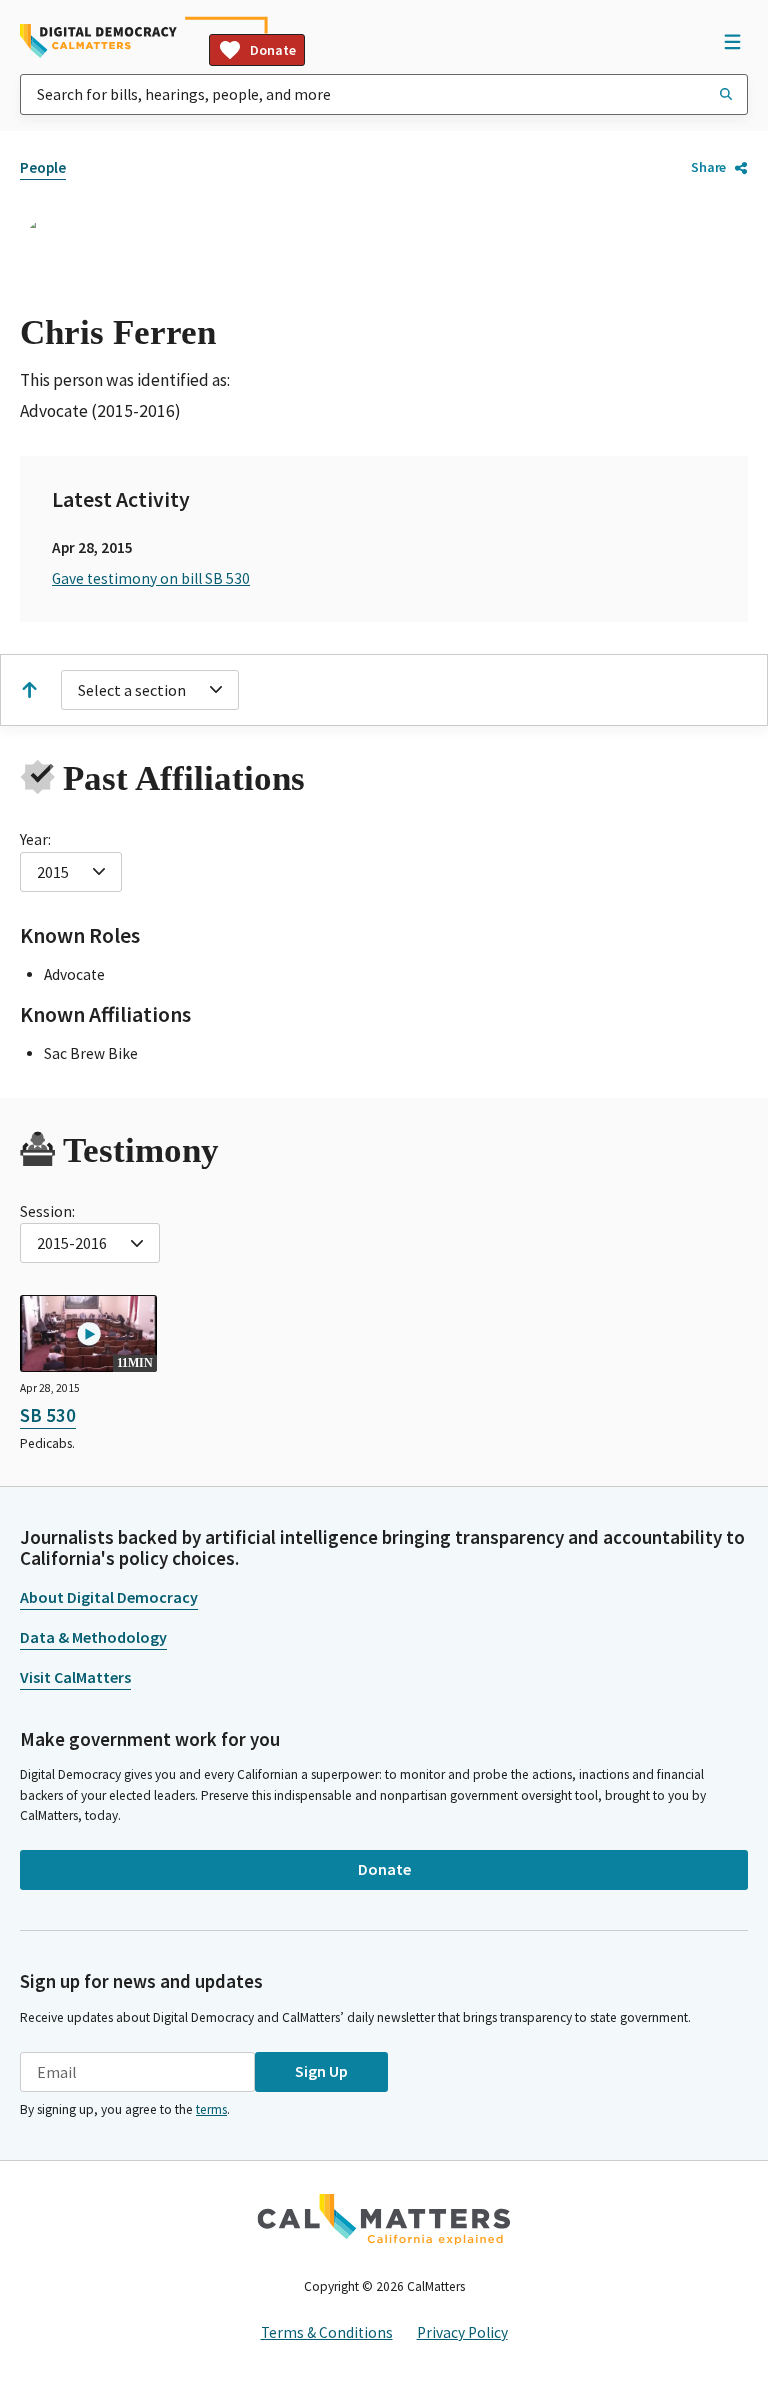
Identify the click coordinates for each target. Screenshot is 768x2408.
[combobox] (384, 94)
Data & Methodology (93, 1637)
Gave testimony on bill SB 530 (151, 578)
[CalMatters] (384, 2219)
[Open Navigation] (732, 41)
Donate (273, 50)
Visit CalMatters (75, 1677)
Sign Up (321, 2071)
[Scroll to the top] (29, 690)
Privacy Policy (462, 2332)
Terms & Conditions (327, 2332)
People (43, 167)
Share (708, 167)
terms (211, 2109)
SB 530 (48, 1415)
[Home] (98, 41)
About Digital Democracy (109, 1597)
